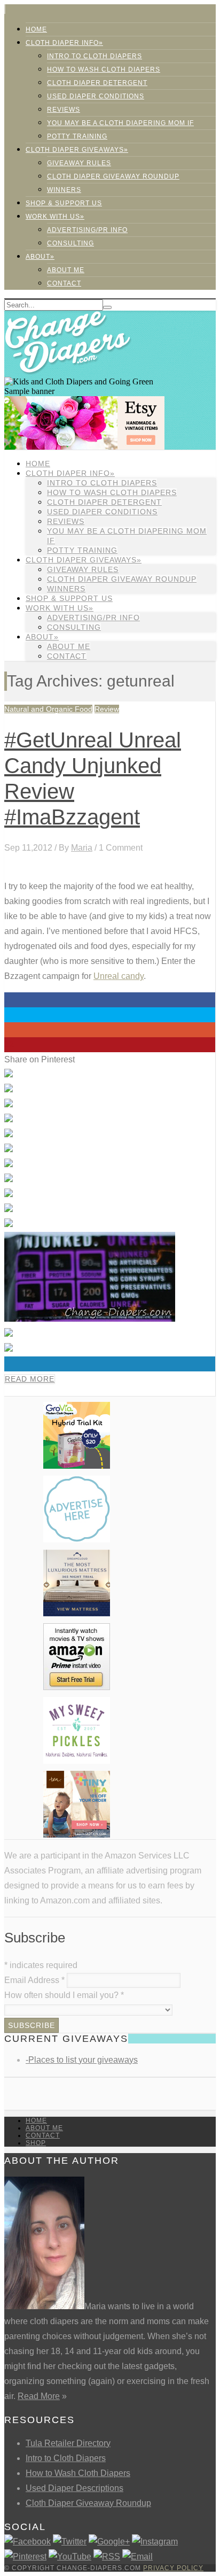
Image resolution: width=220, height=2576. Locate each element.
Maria (82, 848)
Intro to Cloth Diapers (95, 56)
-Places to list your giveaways (82, 2060)
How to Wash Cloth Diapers (78, 2473)
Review (107, 709)
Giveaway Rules (79, 163)
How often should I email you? (64, 1995)
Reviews (64, 110)
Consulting (70, 243)
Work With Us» (55, 217)
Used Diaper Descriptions (74, 2488)
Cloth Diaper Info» (64, 43)
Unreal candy (119, 976)
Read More (30, 1379)
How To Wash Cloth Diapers (104, 70)
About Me (66, 270)
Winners (64, 190)
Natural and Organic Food (48, 709)
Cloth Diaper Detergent (97, 83)
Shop (36, 2143)
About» (40, 257)
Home (36, 29)
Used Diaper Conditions (96, 96)
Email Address (34, 1980)
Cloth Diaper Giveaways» (77, 150)
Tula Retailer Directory (68, 2443)
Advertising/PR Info (87, 230)
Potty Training (77, 136)
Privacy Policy (173, 2568)
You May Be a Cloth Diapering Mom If (120, 123)
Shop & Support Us (64, 203)
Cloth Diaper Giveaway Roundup (113, 176)
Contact (64, 283)
